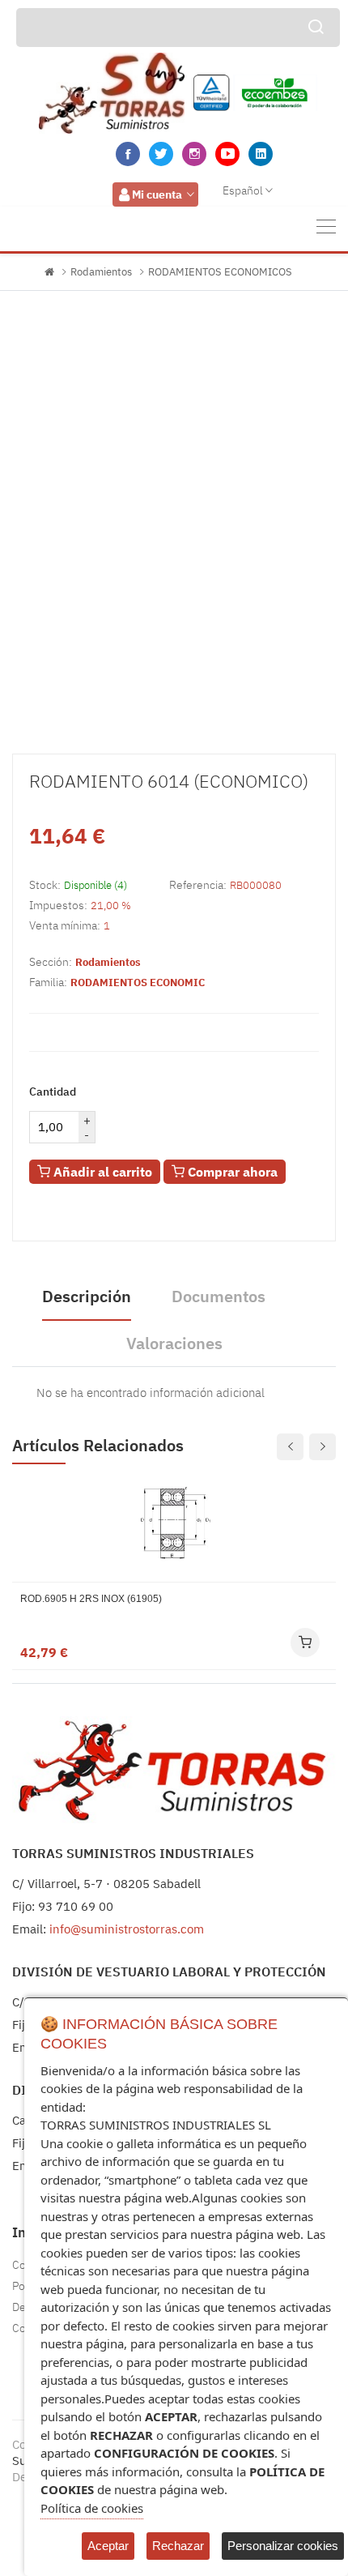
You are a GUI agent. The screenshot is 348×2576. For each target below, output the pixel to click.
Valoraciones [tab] (174, 1343)
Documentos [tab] (219, 1296)
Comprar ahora (231, 1172)
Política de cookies (92, 2508)
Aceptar (108, 2546)
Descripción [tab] (87, 1296)
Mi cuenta (157, 194)
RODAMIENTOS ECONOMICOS (220, 272)
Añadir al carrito (101, 1172)
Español (243, 190)
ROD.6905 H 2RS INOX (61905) (91, 1599)
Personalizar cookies (283, 2546)
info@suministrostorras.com (127, 1929)
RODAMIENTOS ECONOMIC (138, 983)
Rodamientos (101, 272)
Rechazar (178, 2546)
